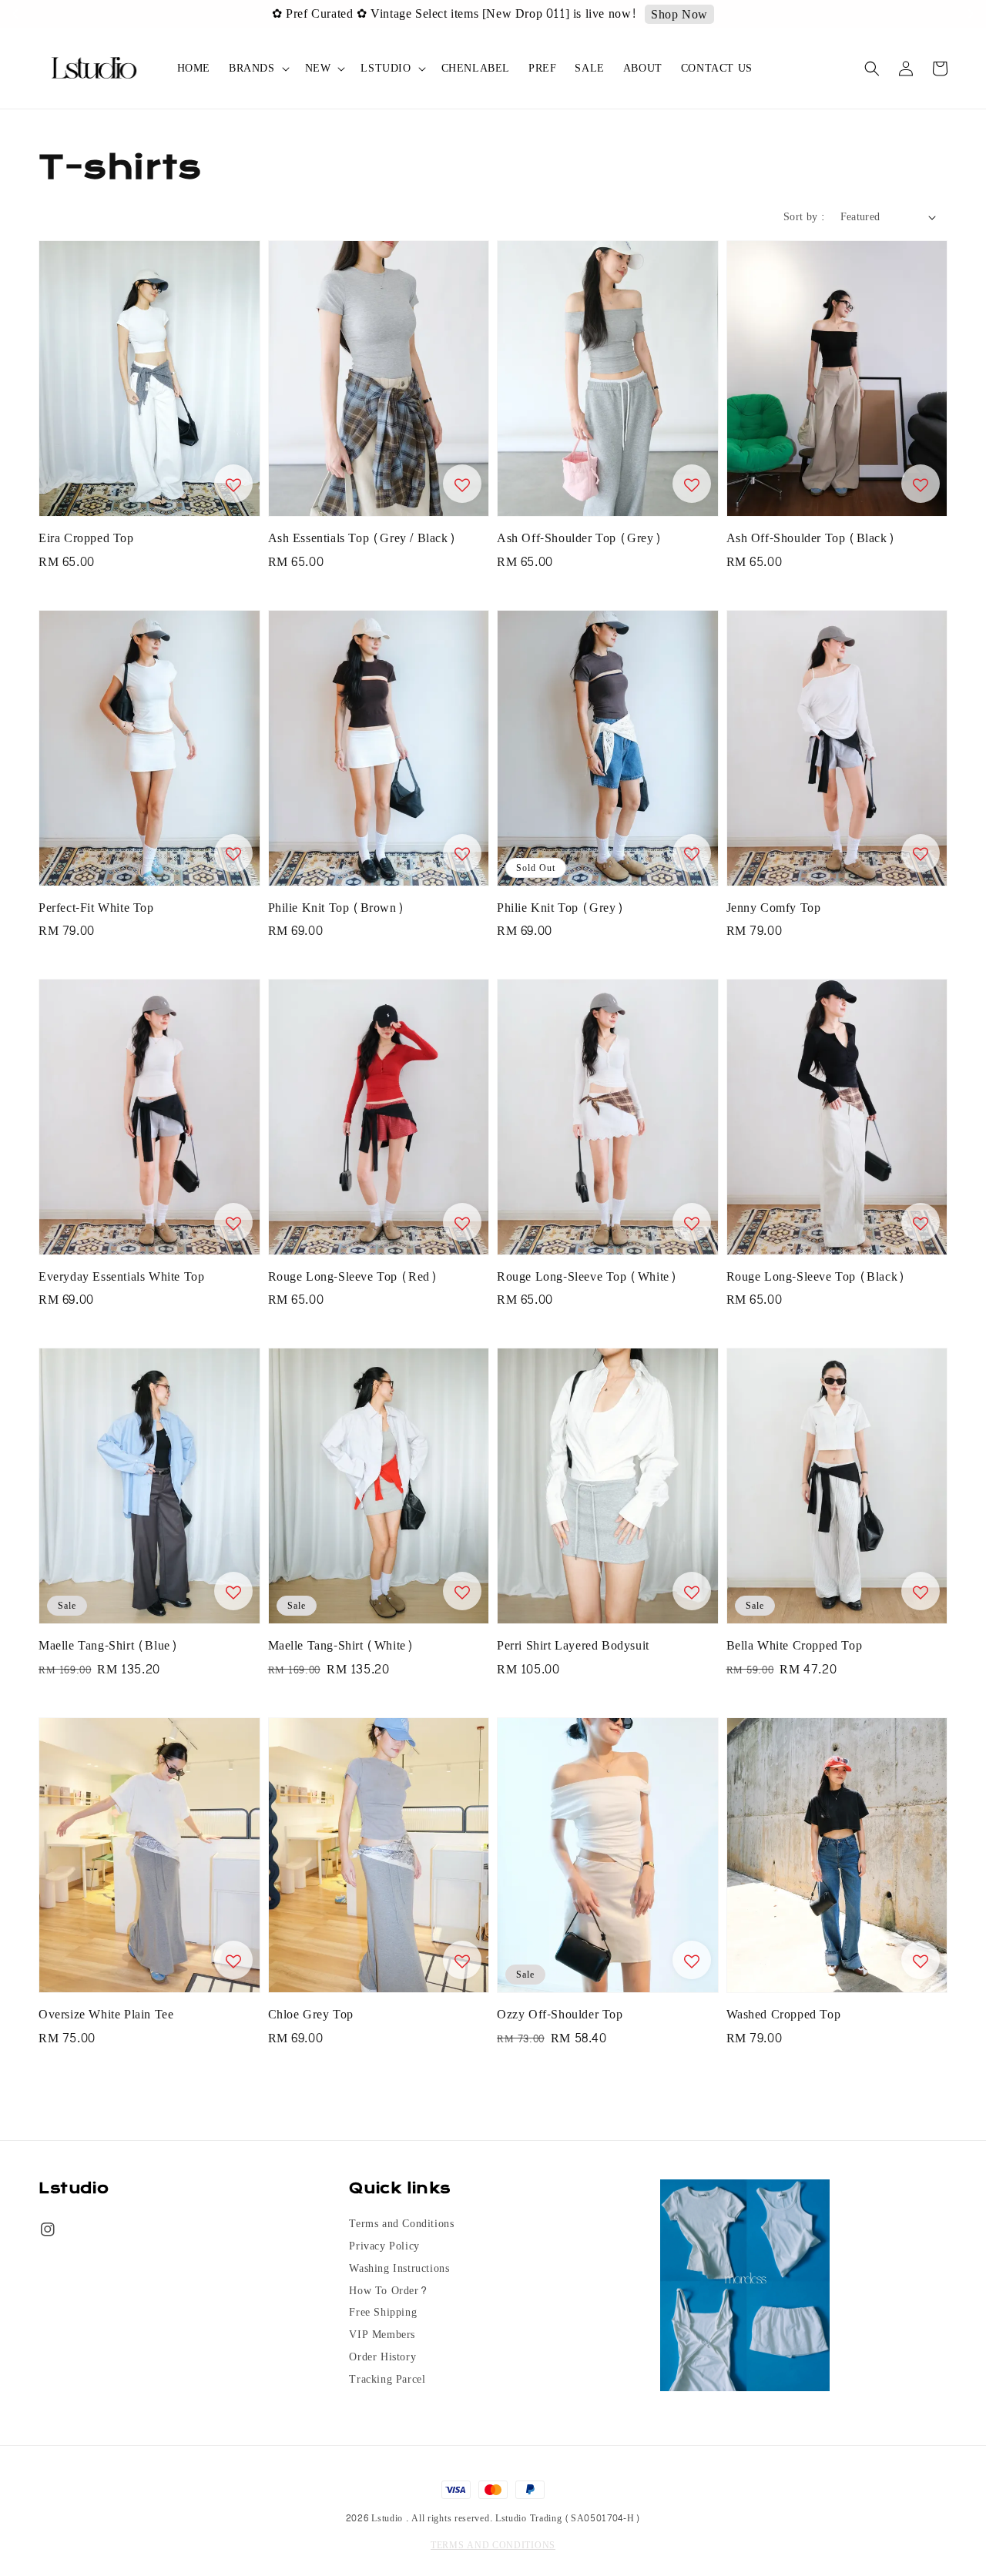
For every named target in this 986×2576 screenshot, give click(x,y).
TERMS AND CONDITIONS (493, 2545)
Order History (382, 2357)
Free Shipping (383, 2313)
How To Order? (388, 2291)
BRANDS (252, 69)
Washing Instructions (399, 2269)
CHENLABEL (476, 68)
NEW (318, 69)
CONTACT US (717, 68)
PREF (542, 68)
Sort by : (804, 217)
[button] (872, 69)
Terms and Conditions (401, 2225)
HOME (194, 68)
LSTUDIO (386, 69)
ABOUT (643, 68)
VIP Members (382, 2335)
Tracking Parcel (387, 2380)
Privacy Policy (384, 2246)
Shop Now (622, 15)
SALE (589, 68)
